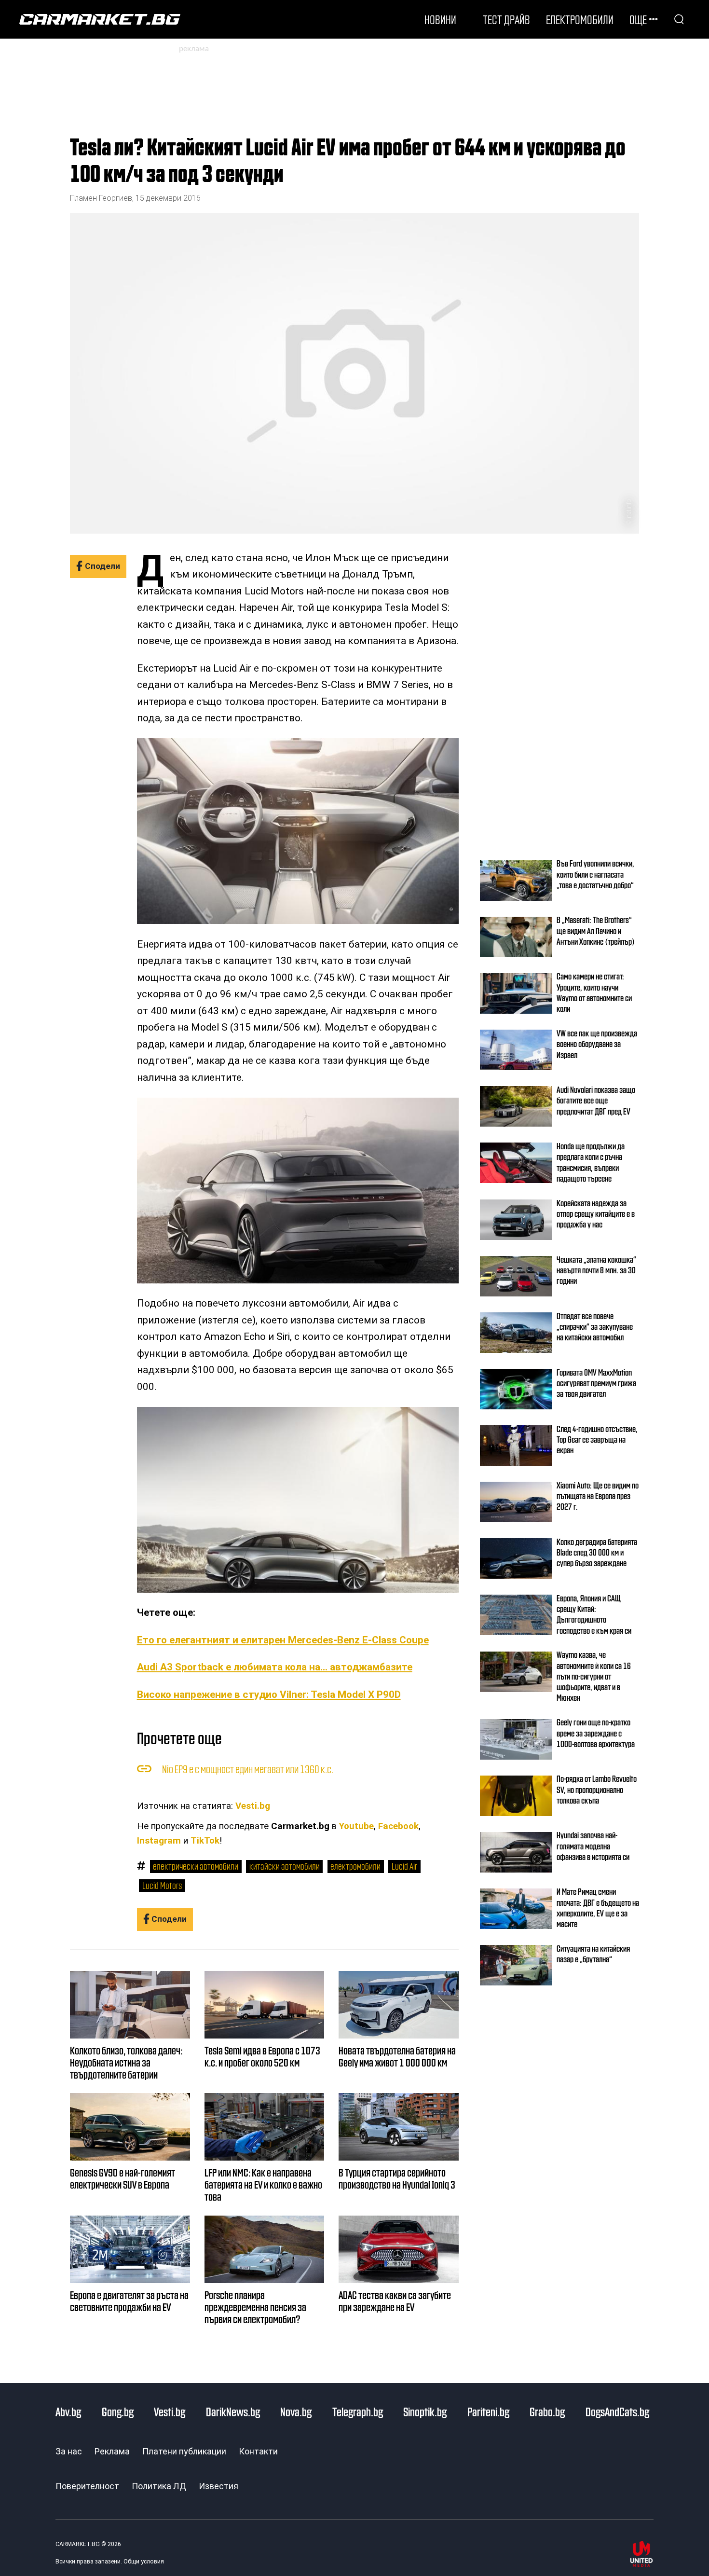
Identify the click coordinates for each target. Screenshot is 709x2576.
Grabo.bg (547, 2411)
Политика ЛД (159, 2486)
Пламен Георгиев (101, 198)
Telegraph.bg (358, 2411)
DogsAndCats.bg (617, 2411)
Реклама (112, 2451)
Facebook (398, 1826)
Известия (218, 2486)
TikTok (205, 1841)
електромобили (355, 1866)
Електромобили (580, 19)
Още (638, 19)
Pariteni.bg (488, 2411)
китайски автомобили (285, 1866)
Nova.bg (296, 2411)
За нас (69, 2451)
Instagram (159, 1841)
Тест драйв (506, 19)
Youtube (356, 1826)
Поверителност (87, 2486)
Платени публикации (184, 2451)
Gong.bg (118, 2411)
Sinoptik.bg (425, 2411)
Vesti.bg (253, 1806)
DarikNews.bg (233, 2411)
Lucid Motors (162, 1885)
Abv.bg (68, 2411)
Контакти (258, 2451)
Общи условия (144, 2562)
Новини (440, 19)
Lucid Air (404, 1866)
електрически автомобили (196, 1866)
